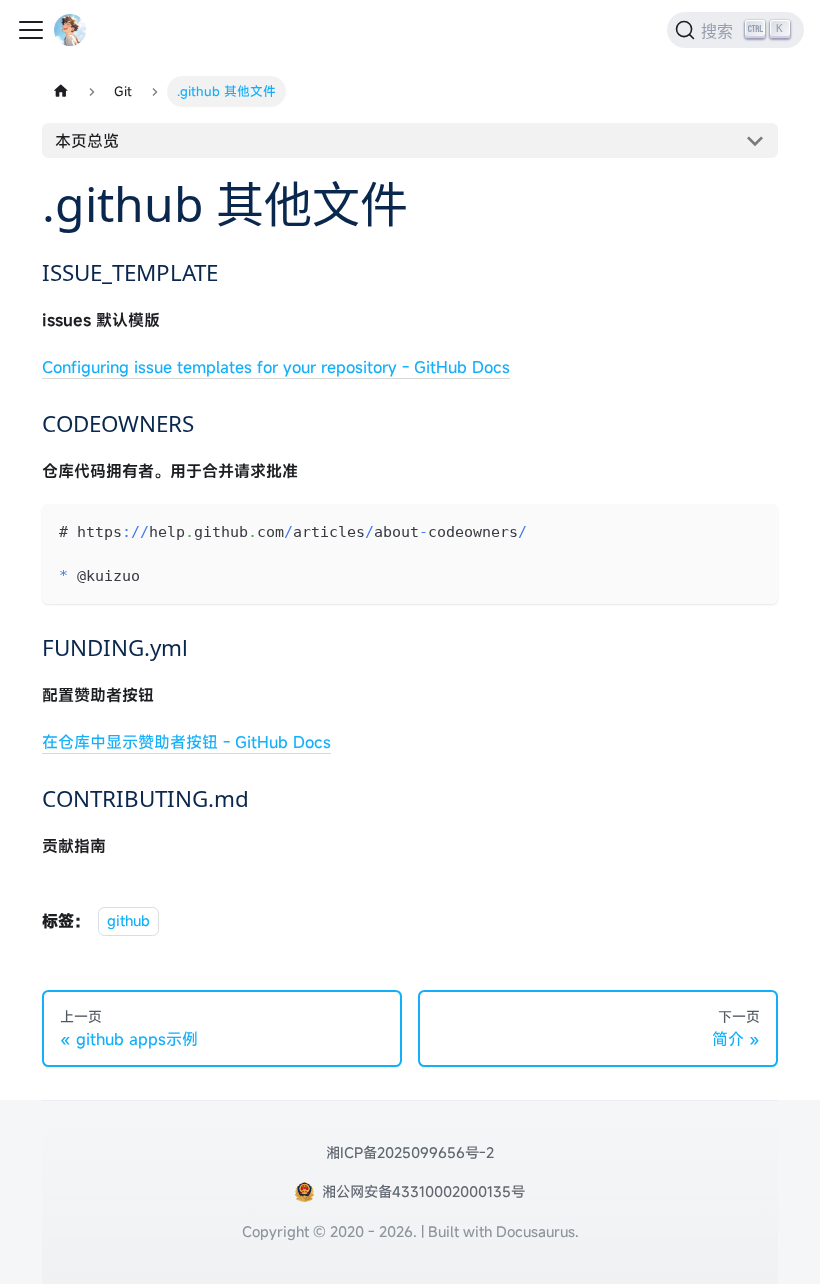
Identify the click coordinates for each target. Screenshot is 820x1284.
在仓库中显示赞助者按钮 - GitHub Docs (186, 742)
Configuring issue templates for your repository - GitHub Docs (276, 367)
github (128, 921)
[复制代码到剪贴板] (753, 528)
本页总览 (87, 141)
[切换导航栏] (31, 30)
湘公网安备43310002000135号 (423, 1191)
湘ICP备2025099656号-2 (410, 1152)
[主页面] (61, 91)
